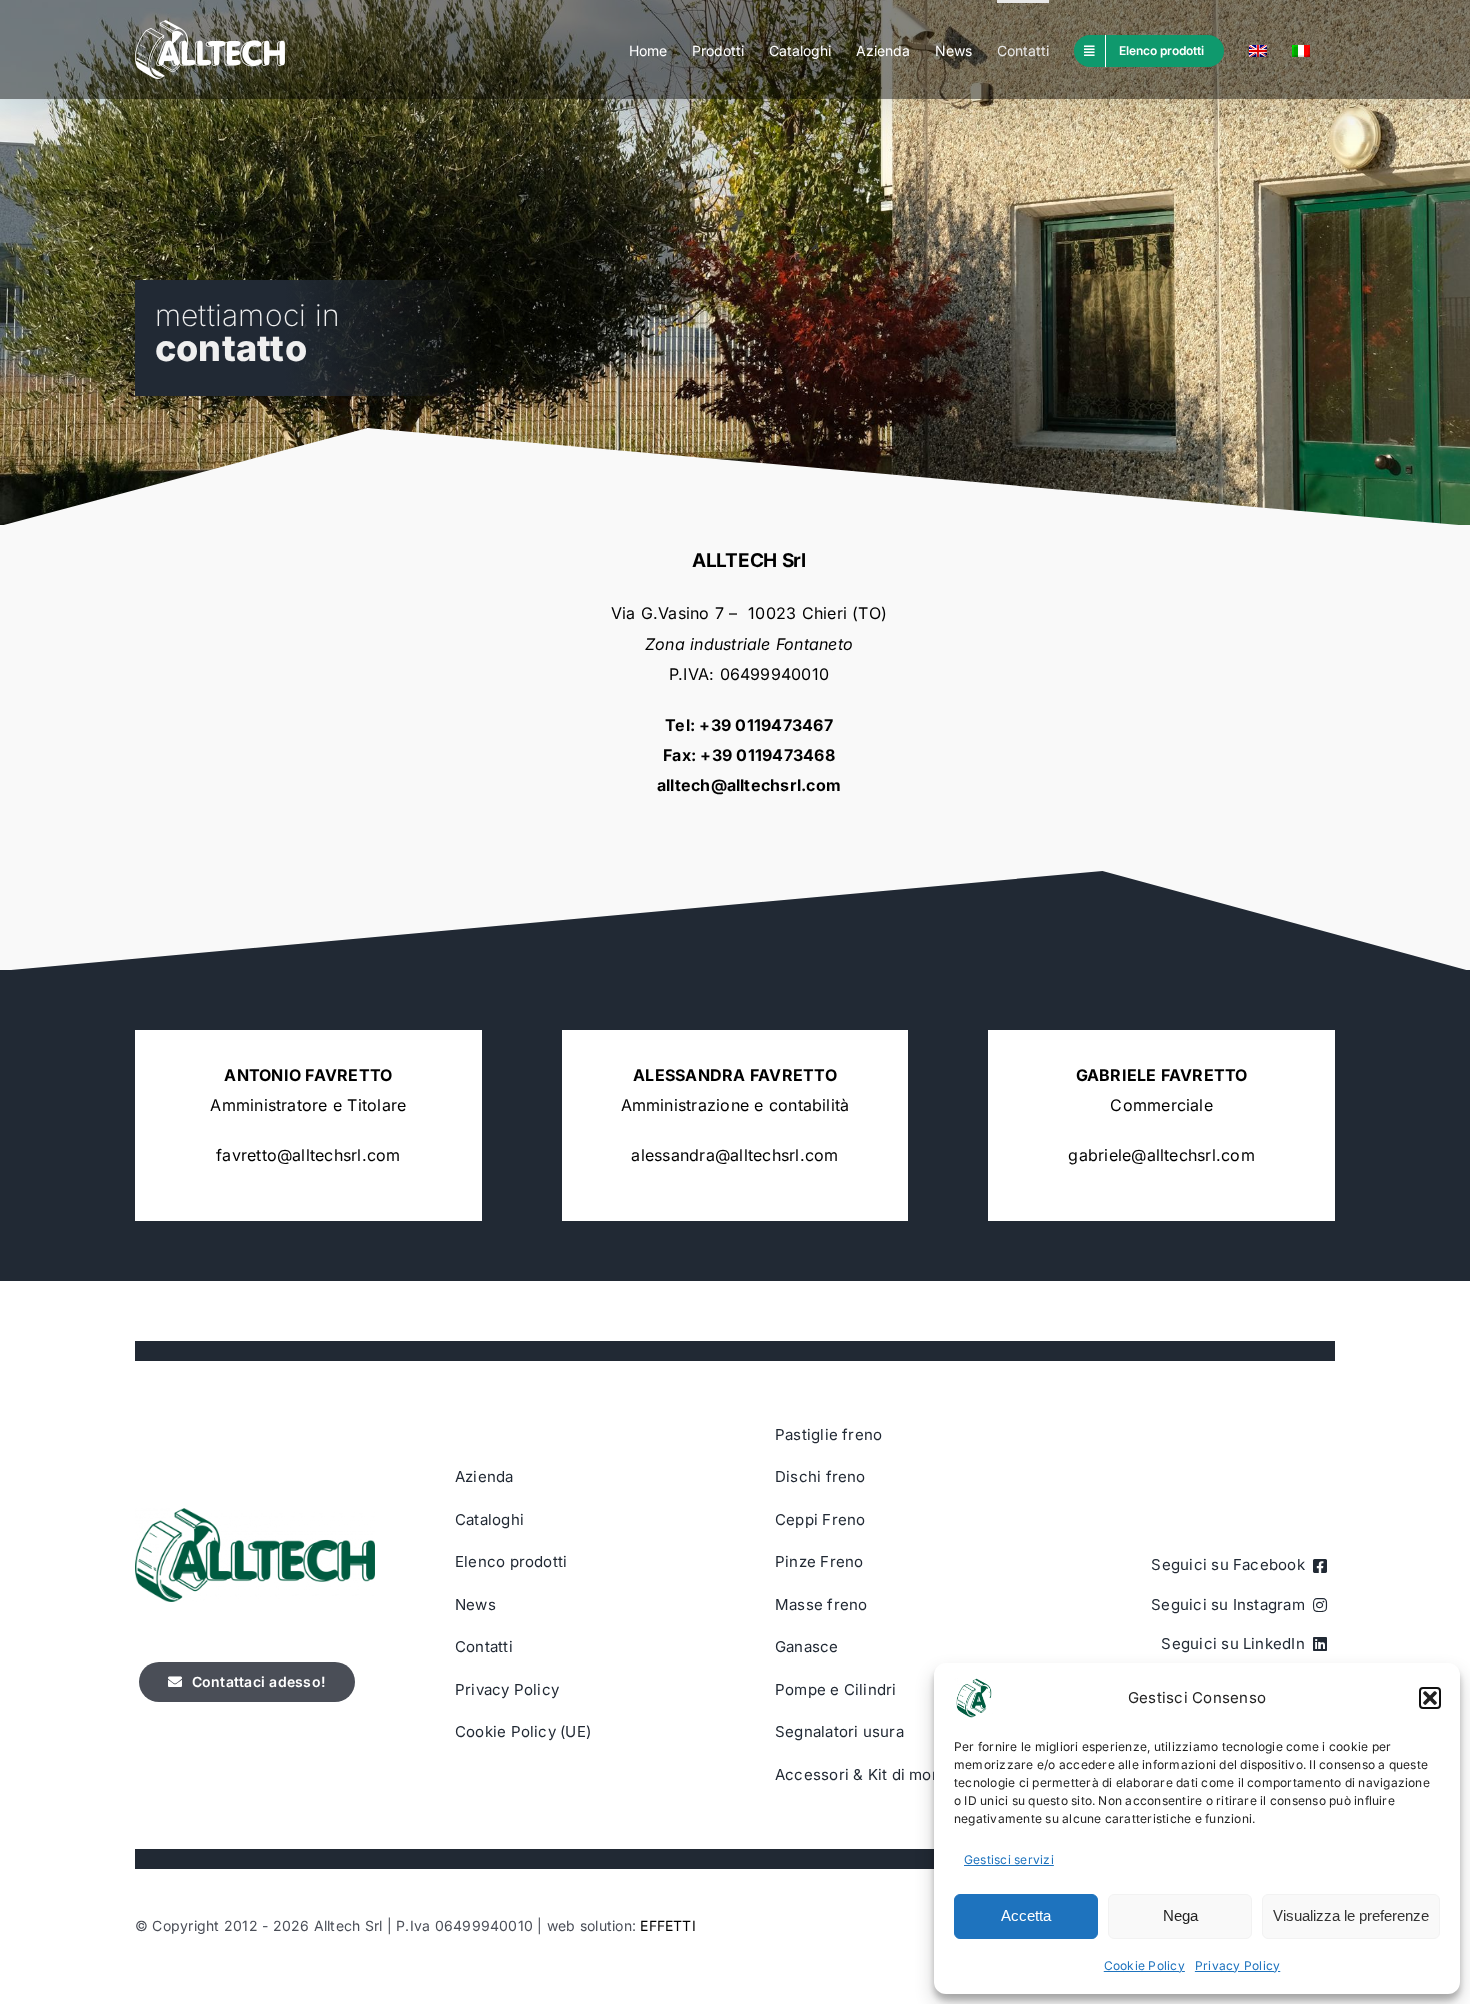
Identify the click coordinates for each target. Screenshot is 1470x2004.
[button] (1430, 1698)
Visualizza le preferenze (1351, 1915)
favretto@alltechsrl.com (308, 1155)
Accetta (1026, 1915)
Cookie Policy (1144, 1965)
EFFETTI (668, 1925)
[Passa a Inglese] (1258, 49)
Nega (1180, 1915)
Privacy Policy (1237, 1965)
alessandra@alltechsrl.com (734, 1155)
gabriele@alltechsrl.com (1161, 1155)
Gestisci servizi (1009, 1859)
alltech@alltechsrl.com (749, 785)
